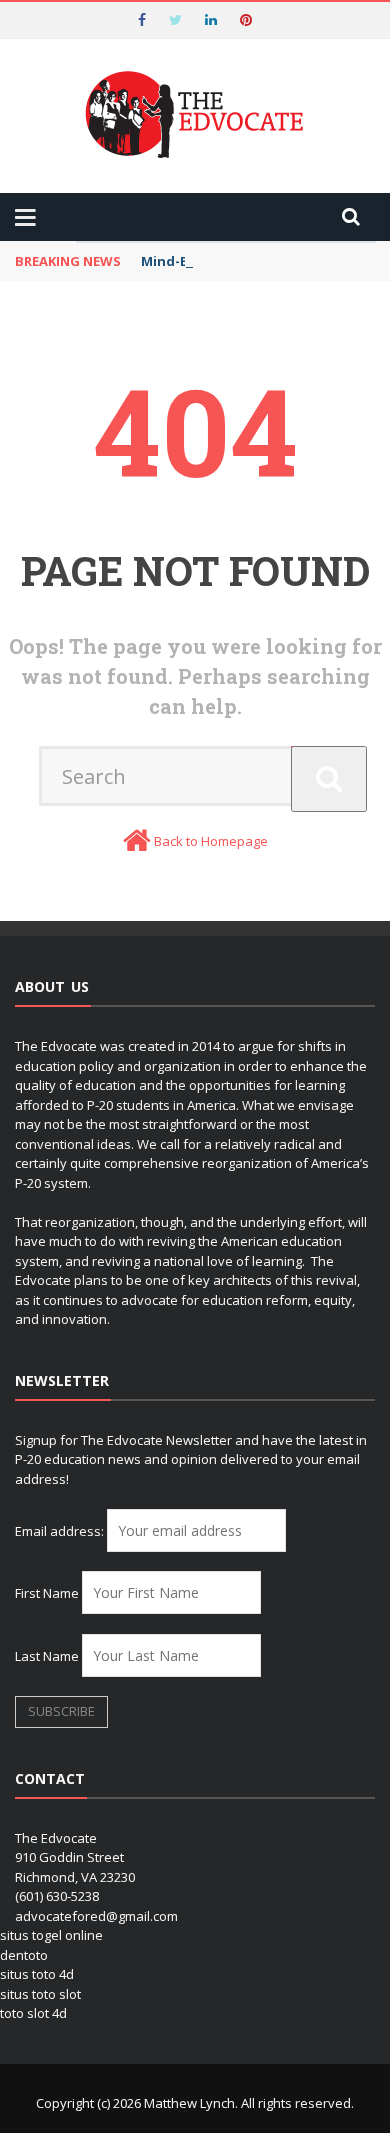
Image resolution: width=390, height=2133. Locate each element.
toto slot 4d (33, 2013)
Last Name (47, 1656)
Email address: (61, 1531)
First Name (47, 1593)
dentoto (24, 1955)
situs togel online (51, 1935)
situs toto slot (40, 1994)
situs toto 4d (37, 1974)
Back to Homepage (211, 841)
